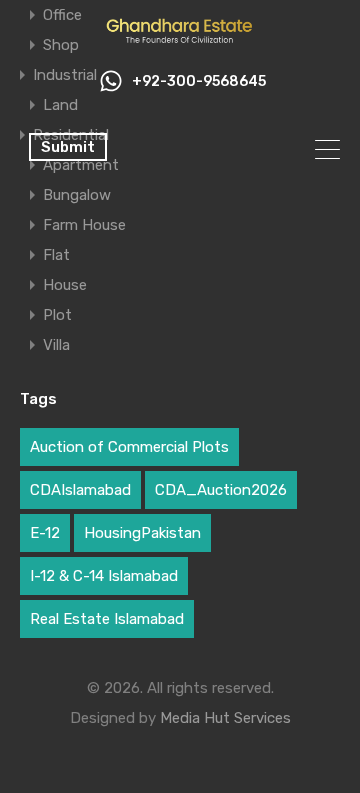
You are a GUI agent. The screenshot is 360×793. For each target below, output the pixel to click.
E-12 (45, 533)
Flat (56, 255)
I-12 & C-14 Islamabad (104, 576)
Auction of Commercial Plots (129, 447)
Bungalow (77, 195)
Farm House (84, 225)
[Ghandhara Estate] (180, 38)
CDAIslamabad (80, 490)
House (65, 285)
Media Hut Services (225, 718)
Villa (56, 345)
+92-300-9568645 (199, 82)
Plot (57, 315)
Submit (68, 147)
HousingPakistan (142, 533)
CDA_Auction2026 (221, 490)
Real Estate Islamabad (107, 619)
